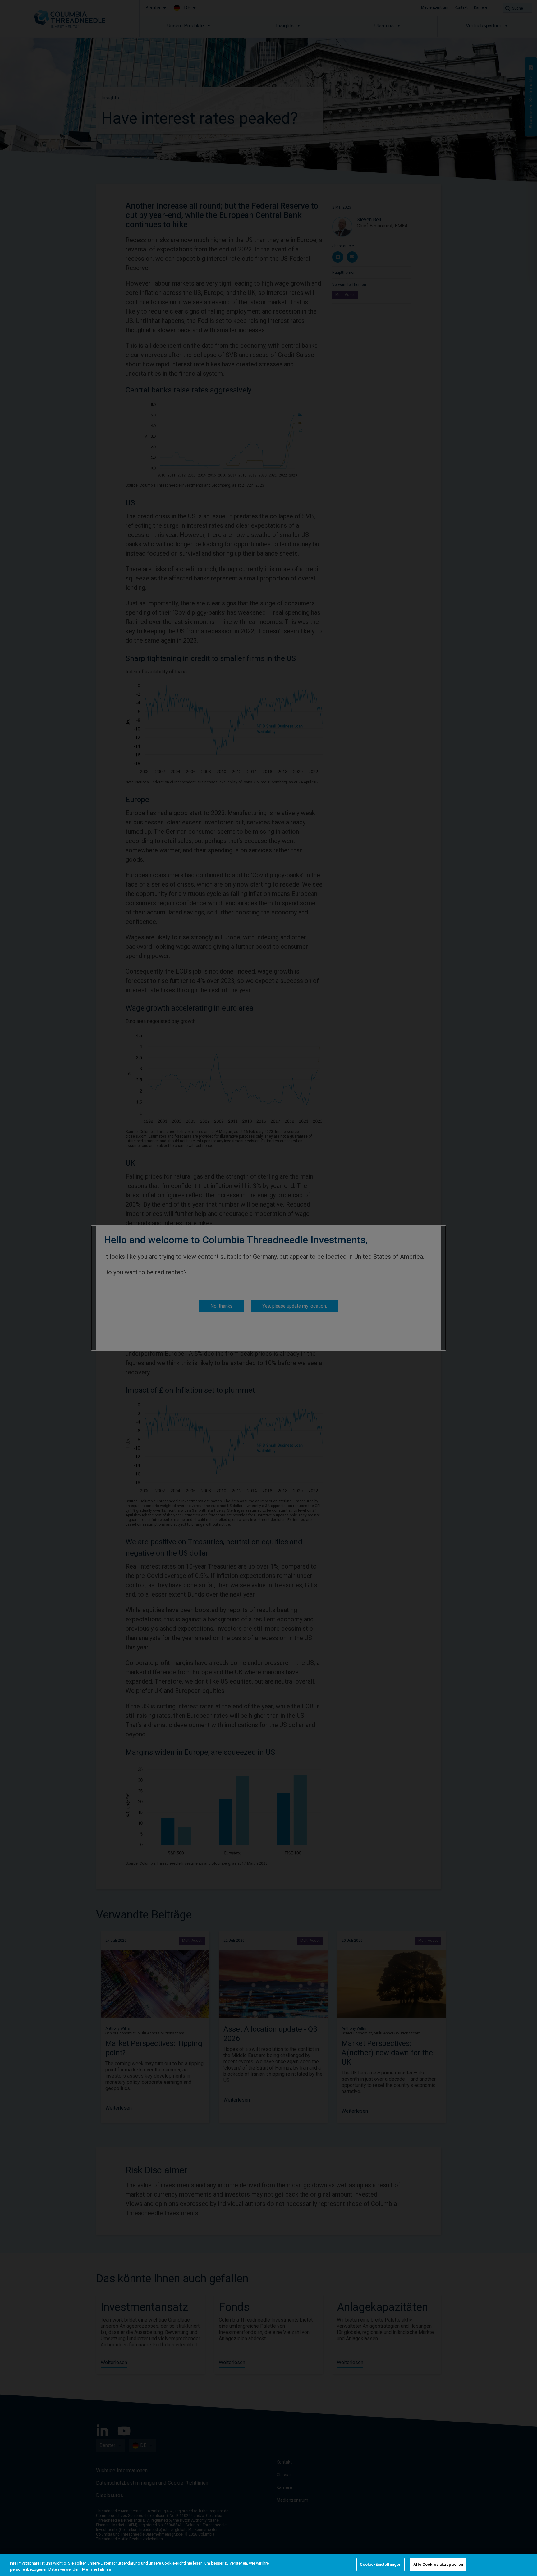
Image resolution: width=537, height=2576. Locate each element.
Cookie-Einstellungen (381, 2564)
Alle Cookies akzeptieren (438, 2564)
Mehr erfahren (97, 2569)
